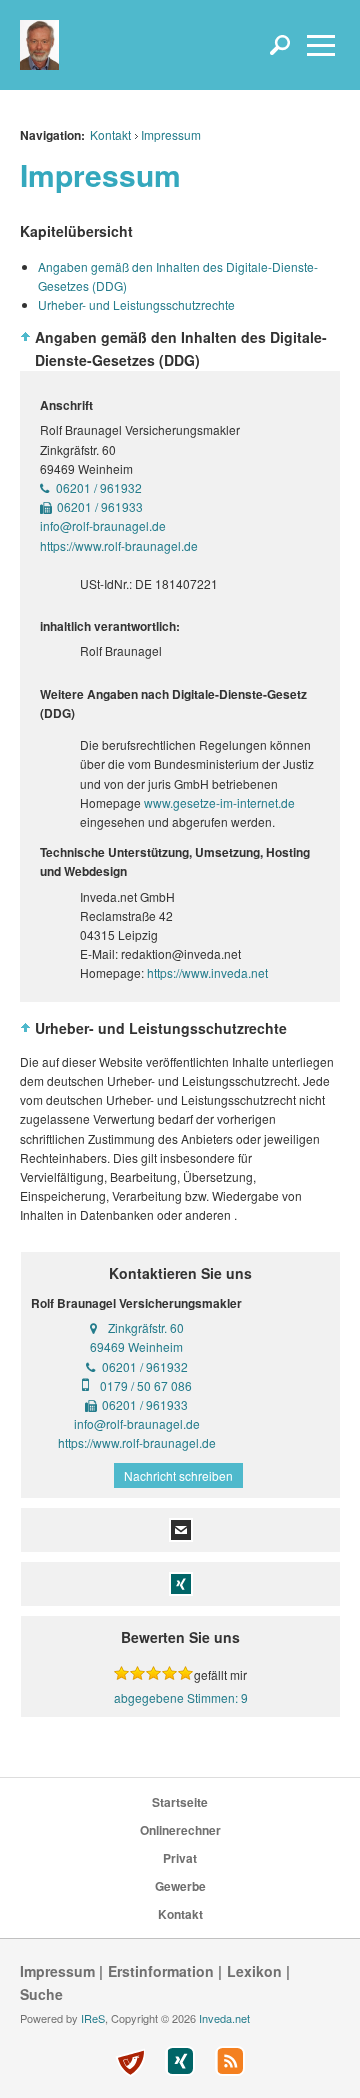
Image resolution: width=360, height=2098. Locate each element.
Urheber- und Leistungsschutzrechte (136, 304)
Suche (41, 1994)
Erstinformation (161, 1971)
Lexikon (254, 1971)
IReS (93, 2018)
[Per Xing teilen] (181, 1581)
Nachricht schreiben (178, 1475)
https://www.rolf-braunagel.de (137, 1442)
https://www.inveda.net (207, 972)
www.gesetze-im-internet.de (219, 802)
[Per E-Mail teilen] (181, 1527)
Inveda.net (224, 2018)
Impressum (171, 134)
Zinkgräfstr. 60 (146, 1327)
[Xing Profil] (180, 2061)
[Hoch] (26, 337)
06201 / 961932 (99, 487)
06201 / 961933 (100, 506)
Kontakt (110, 134)
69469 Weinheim (136, 1346)
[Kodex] (130, 2063)
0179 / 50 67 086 (146, 1385)
